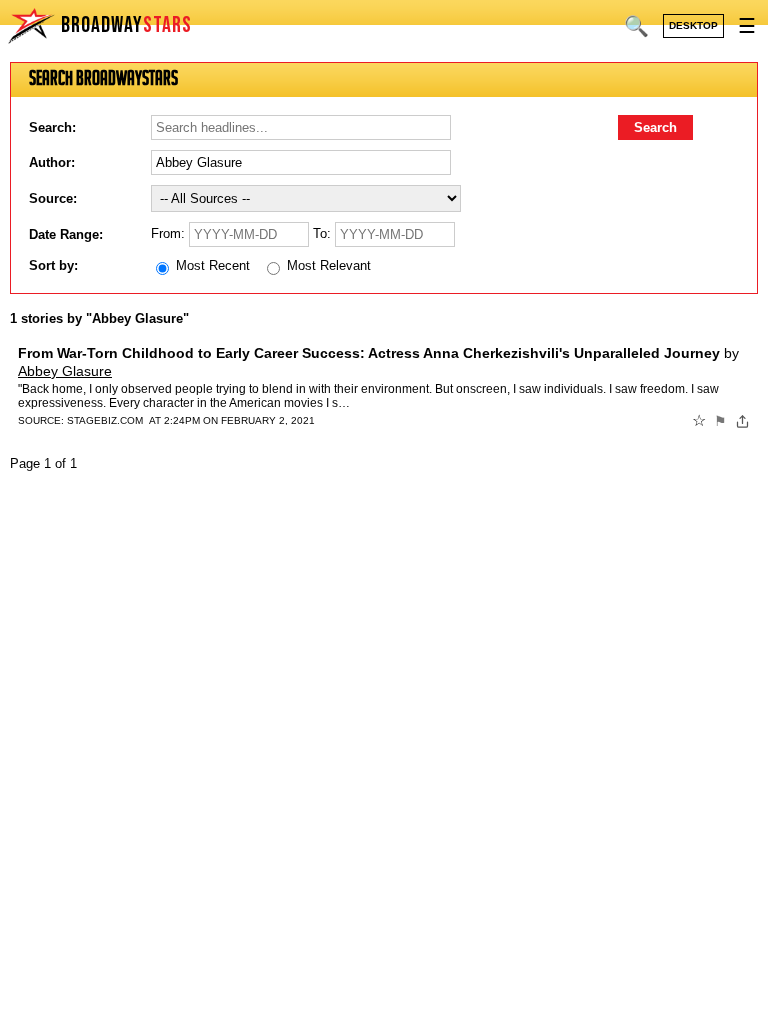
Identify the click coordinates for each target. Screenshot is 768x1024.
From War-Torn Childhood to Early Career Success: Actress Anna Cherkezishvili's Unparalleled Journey (369, 353)
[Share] (742, 421)
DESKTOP (693, 25)
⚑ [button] (720, 421)
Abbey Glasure (65, 371)
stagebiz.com (105, 420)
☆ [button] (699, 421)
